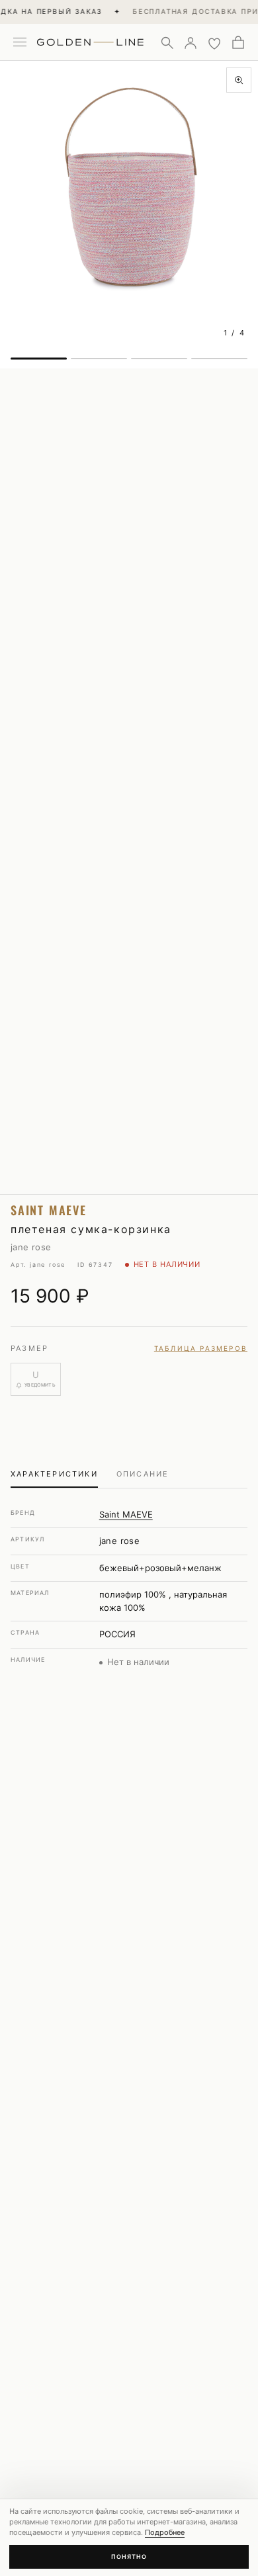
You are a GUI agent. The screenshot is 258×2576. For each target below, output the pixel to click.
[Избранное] (214, 42)
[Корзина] (238, 42)
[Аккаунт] (191, 42)
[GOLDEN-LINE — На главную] (90, 40)
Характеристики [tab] (54, 1474)
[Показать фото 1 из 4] (39, 359)
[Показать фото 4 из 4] (219, 359)
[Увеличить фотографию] (239, 80)
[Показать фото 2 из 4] (99, 359)
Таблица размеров (201, 1348)
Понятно (129, 2556)
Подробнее (165, 2532)
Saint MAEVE (126, 1514)
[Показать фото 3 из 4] (159, 359)
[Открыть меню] (20, 42)
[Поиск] (167, 42)
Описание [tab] (143, 1474)
